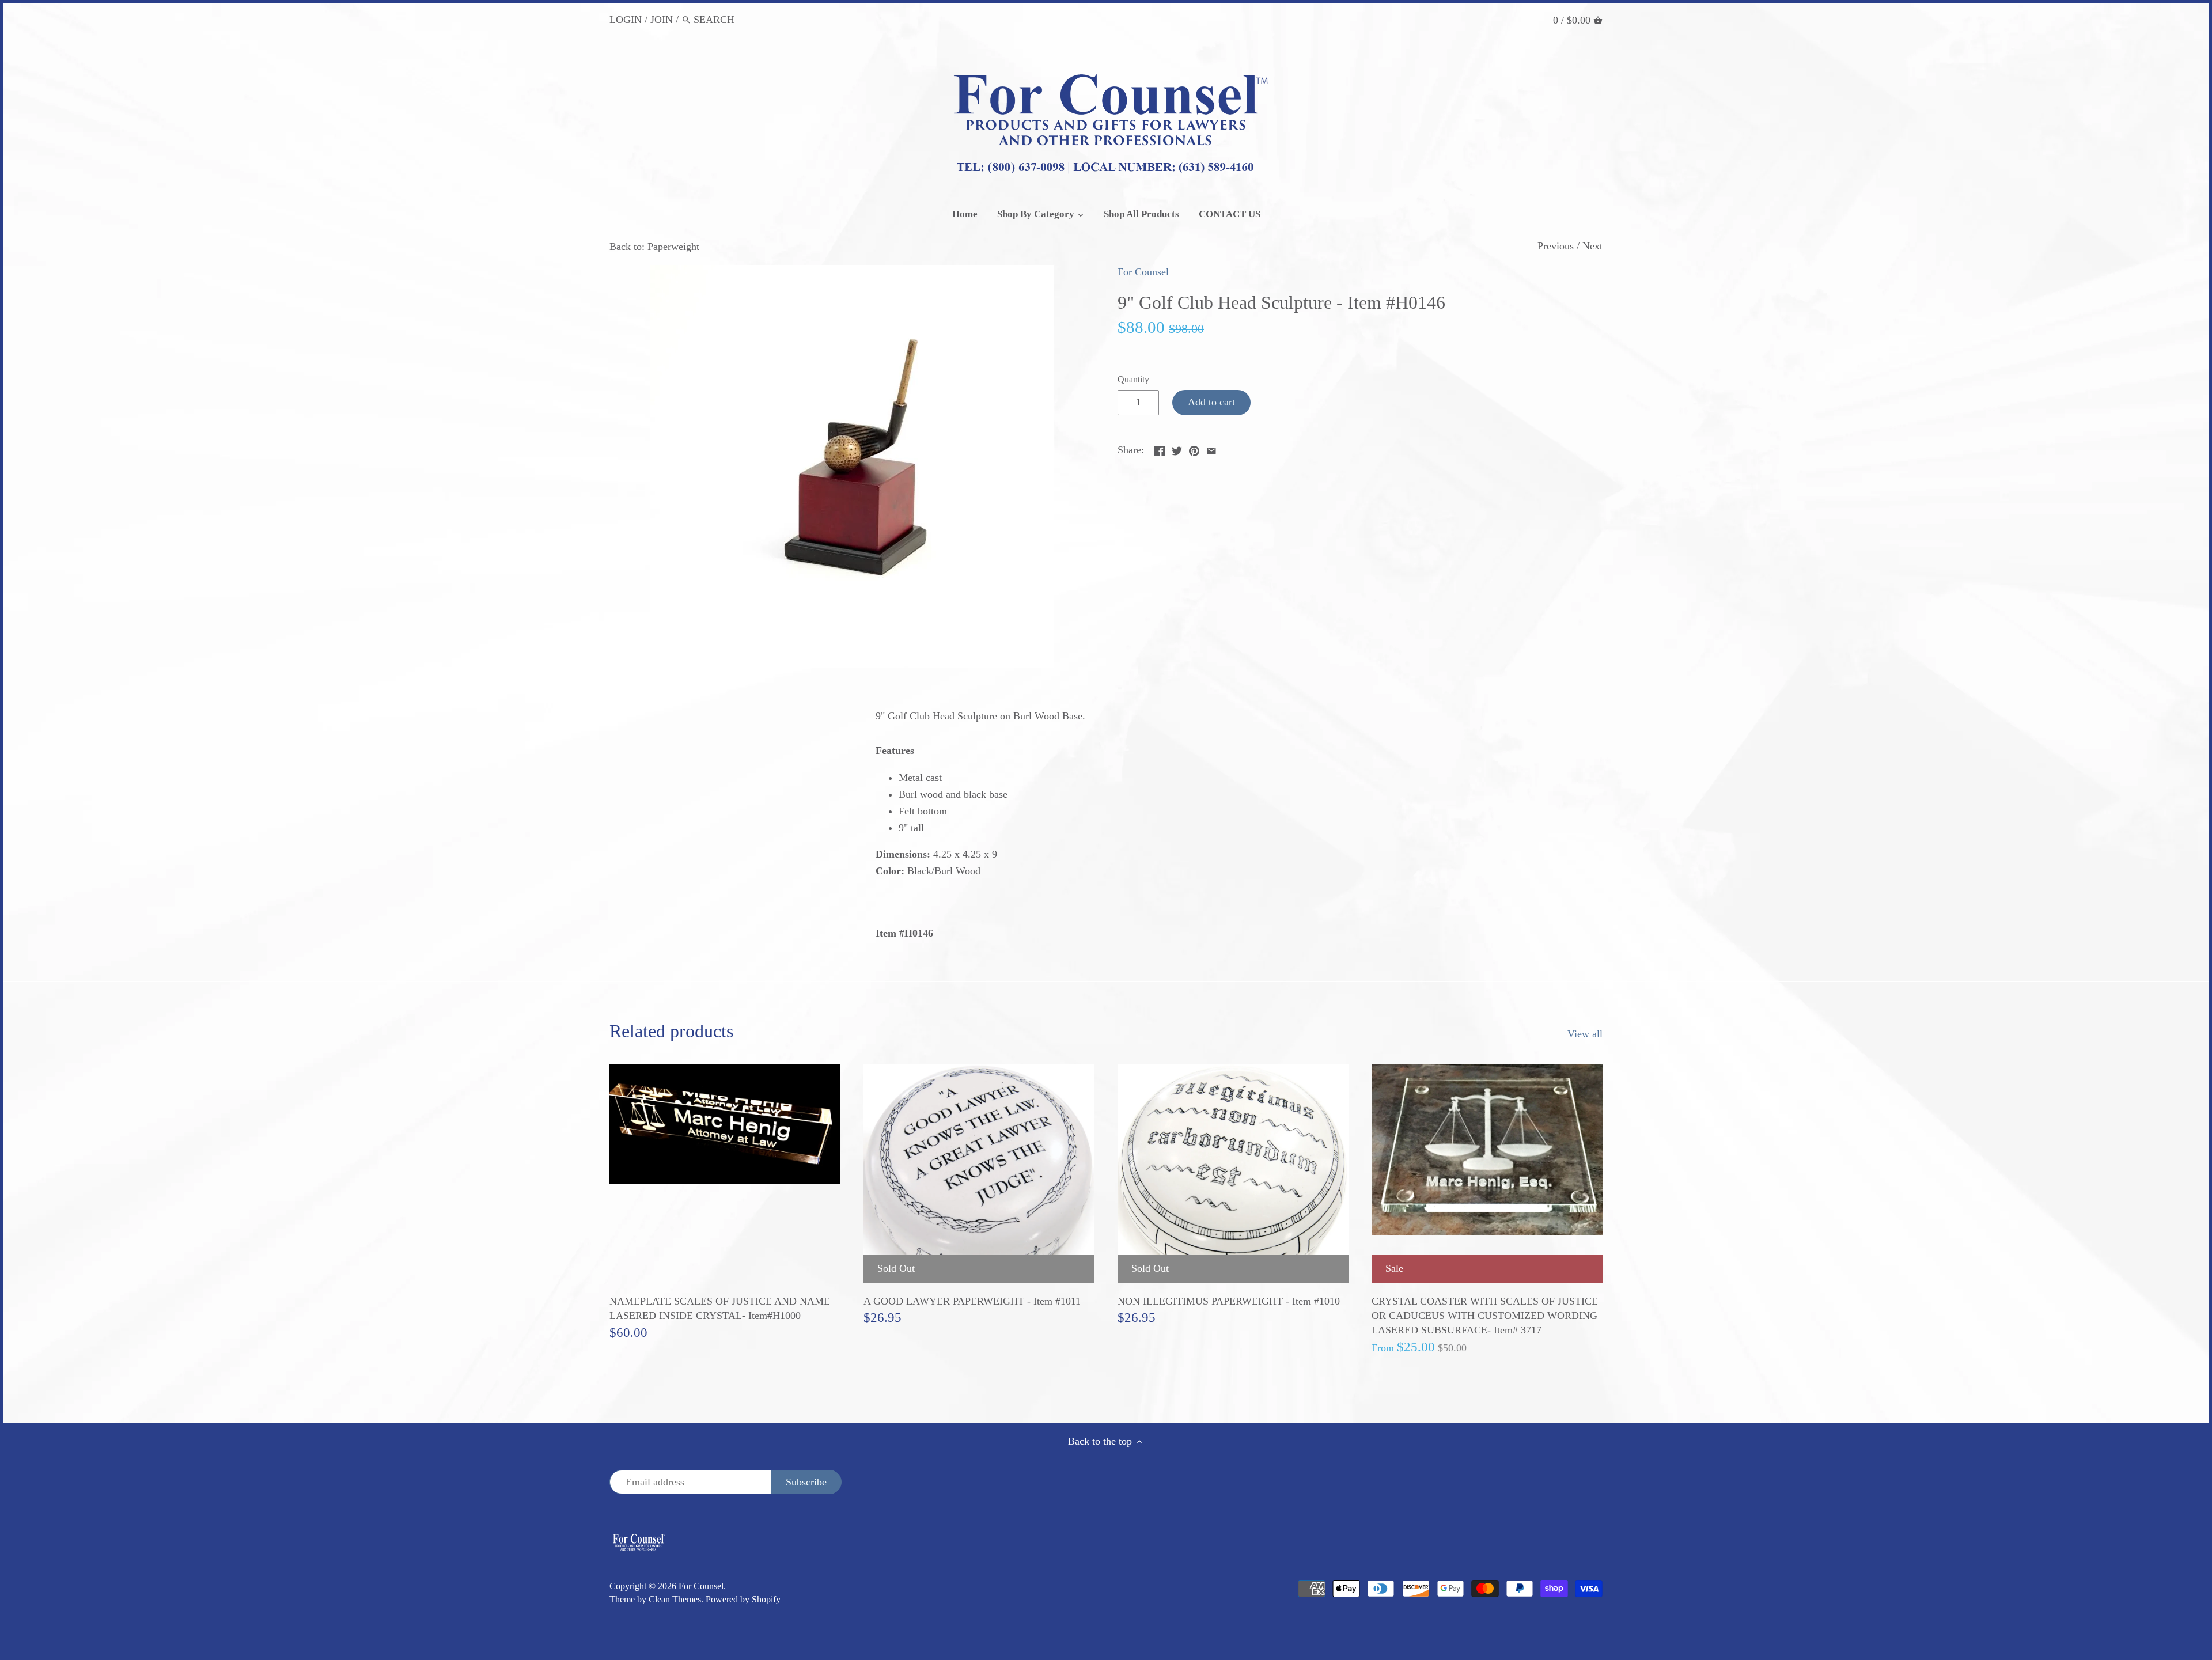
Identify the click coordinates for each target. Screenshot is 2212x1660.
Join (662, 20)
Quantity (1133, 380)
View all (1585, 1034)
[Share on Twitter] (1177, 449)
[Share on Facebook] (1160, 449)
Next (1592, 246)
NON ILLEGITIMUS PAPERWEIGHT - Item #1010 (1229, 1301)
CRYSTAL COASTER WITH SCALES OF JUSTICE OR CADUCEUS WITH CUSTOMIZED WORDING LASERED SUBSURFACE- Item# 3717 (1485, 1316)
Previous (1556, 246)
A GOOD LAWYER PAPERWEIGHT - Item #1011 (972, 1301)
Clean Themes (675, 1600)
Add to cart (1211, 402)
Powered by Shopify (743, 1600)
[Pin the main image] (1194, 449)
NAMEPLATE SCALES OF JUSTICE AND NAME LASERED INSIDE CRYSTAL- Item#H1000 (720, 1308)
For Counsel (1143, 272)
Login (626, 20)
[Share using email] (1211, 449)
